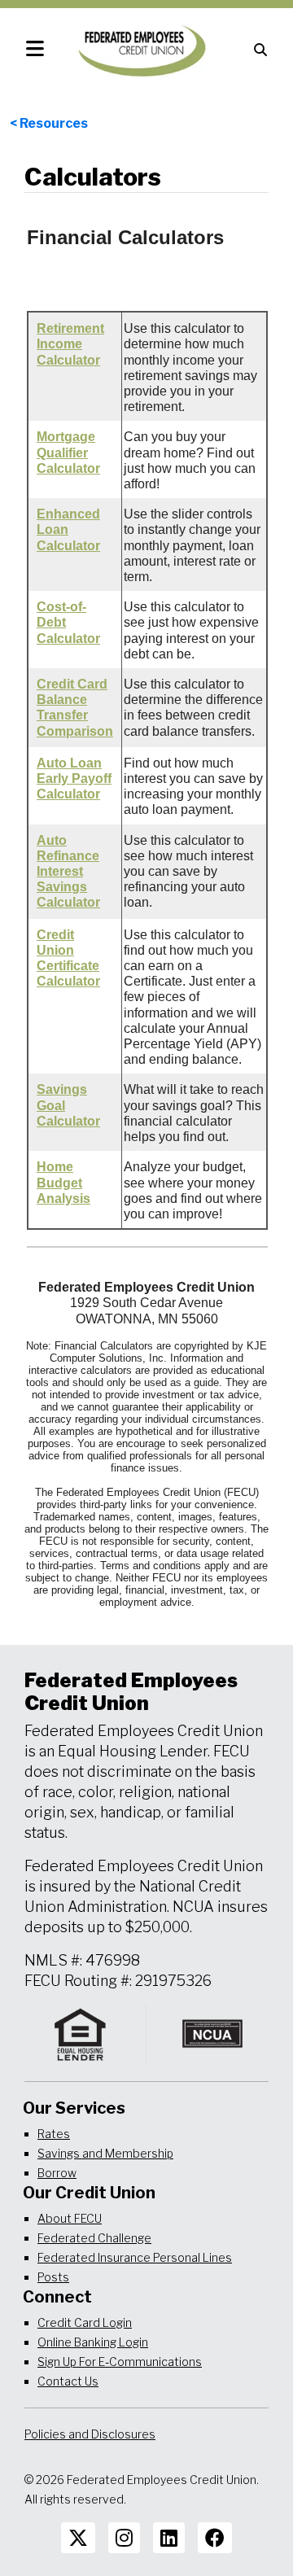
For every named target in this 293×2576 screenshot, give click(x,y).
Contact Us (68, 2381)
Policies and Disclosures (90, 2434)
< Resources (49, 123)
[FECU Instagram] (124, 2538)
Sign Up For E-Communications (120, 2362)
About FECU (70, 2218)
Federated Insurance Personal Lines (135, 2257)
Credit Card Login (85, 2322)
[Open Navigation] (35, 49)
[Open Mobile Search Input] (260, 49)
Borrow (57, 2173)
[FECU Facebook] (215, 2538)
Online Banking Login (93, 2342)
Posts (53, 2277)
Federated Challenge (94, 2238)
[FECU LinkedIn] (169, 2538)
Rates (54, 2134)
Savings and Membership (105, 2153)
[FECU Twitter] (78, 2538)
